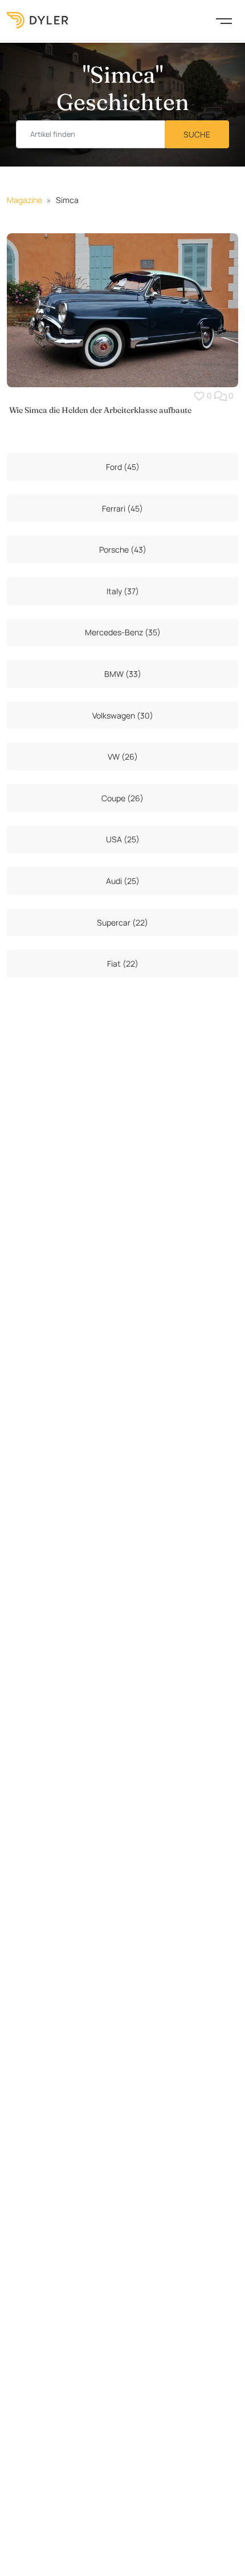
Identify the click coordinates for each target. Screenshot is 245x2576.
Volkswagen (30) (123, 715)
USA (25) (123, 839)
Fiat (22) (123, 964)
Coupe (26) (122, 798)
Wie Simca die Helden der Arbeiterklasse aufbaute (100, 410)
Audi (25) (123, 881)
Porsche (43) (123, 549)
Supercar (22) (122, 922)
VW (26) (123, 756)
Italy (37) (123, 591)
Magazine (24, 200)
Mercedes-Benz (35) (123, 632)
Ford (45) (123, 467)
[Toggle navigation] (224, 20)
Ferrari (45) (122, 508)
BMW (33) (123, 674)
